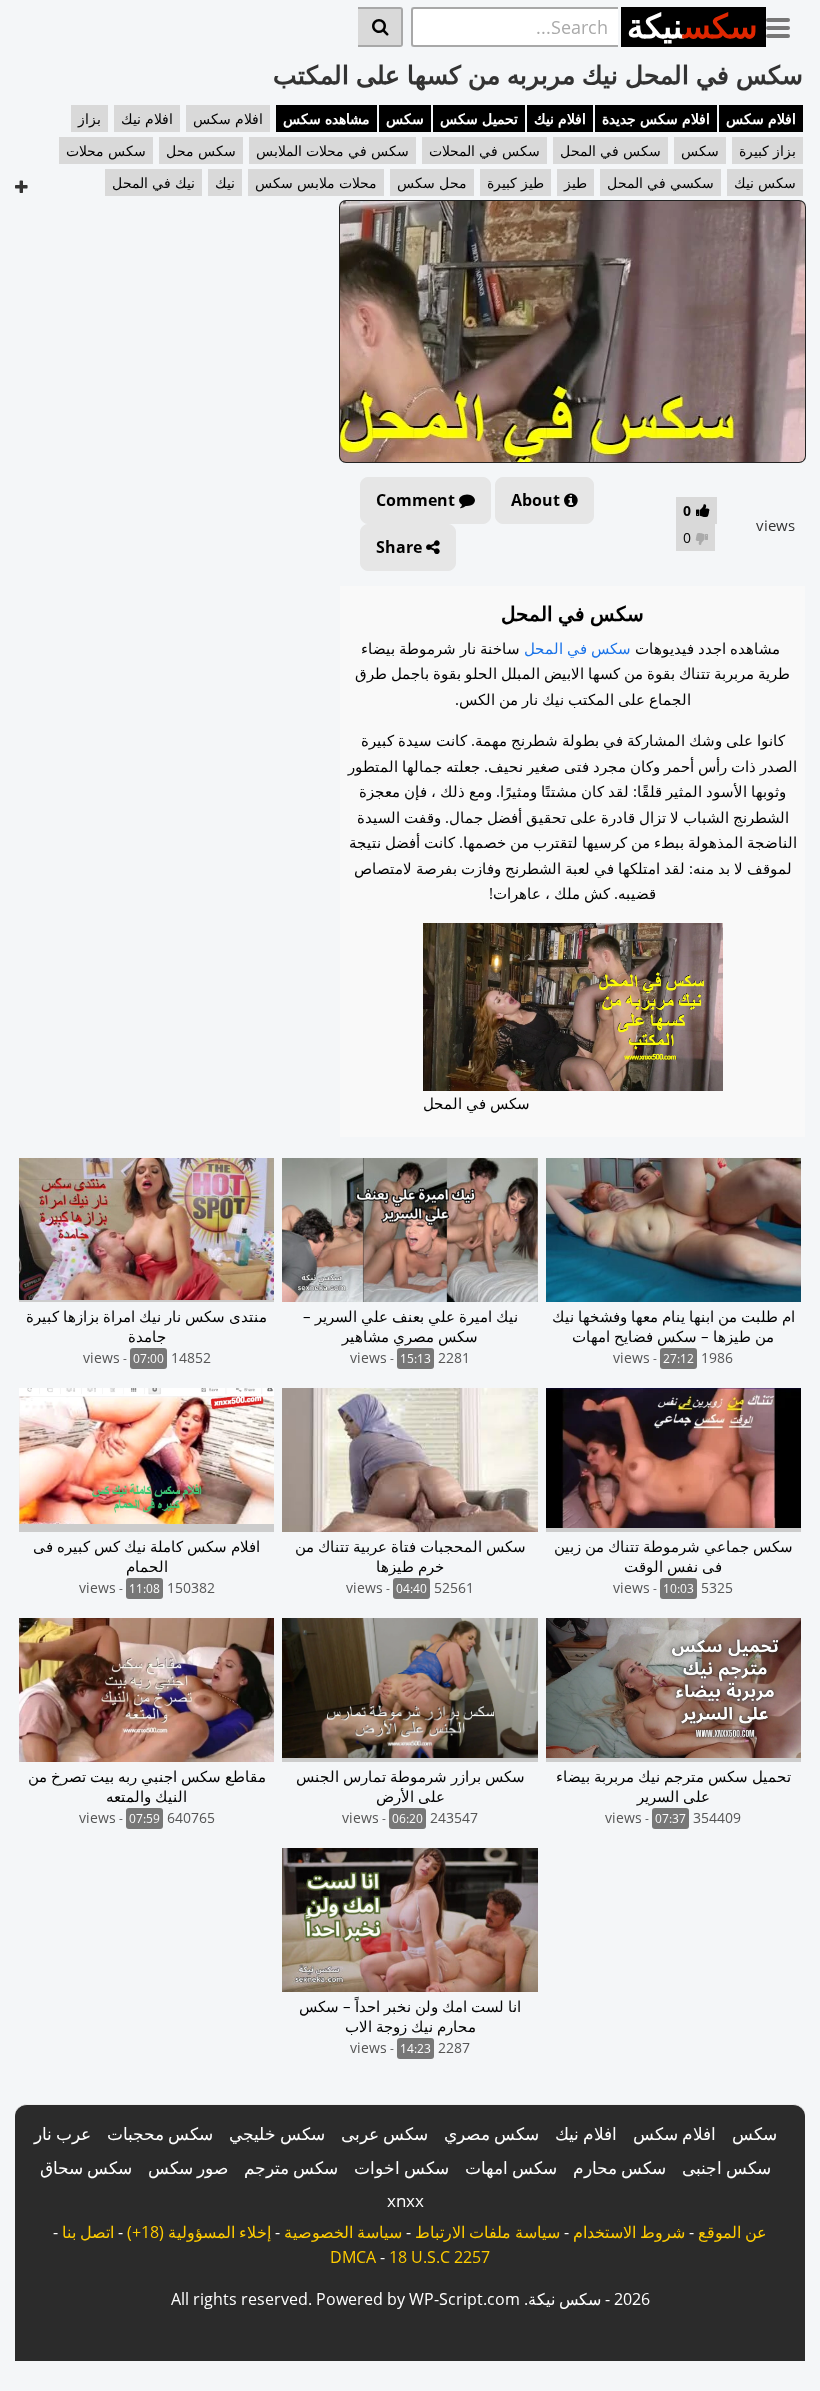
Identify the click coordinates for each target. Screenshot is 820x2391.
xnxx (405, 2200)
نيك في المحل (153, 182)
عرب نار (62, 2133)
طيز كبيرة (515, 182)
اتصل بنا (88, 2232)
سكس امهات (511, 2167)
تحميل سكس (479, 118)
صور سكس (188, 2167)
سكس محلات (106, 150)
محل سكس (432, 182)
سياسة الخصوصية (343, 2232)
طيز (575, 182)
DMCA (353, 2257)
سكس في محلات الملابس (332, 150)
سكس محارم (619, 2167)
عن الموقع (732, 2232)
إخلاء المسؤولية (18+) (199, 2232)
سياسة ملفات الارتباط (487, 2232)
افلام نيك (560, 118)
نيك (225, 182)
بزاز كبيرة (767, 150)
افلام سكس (761, 118)
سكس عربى (384, 2133)
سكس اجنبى (726, 2167)
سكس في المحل (610, 150)
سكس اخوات (401, 2167)
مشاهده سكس (326, 118)
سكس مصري (491, 2133)
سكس (405, 118)
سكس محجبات (160, 2133)
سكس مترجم (291, 2167)
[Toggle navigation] (785, 24)
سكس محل (201, 150)
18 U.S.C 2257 (439, 2257)
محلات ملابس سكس (316, 182)
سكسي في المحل (660, 182)
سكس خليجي (277, 2133)
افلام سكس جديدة (656, 118)
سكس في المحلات (484, 150)
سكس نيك (765, 182)
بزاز (89, 118)
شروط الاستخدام (629, 2232)
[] (380, 27)
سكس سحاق (86, 2167)
